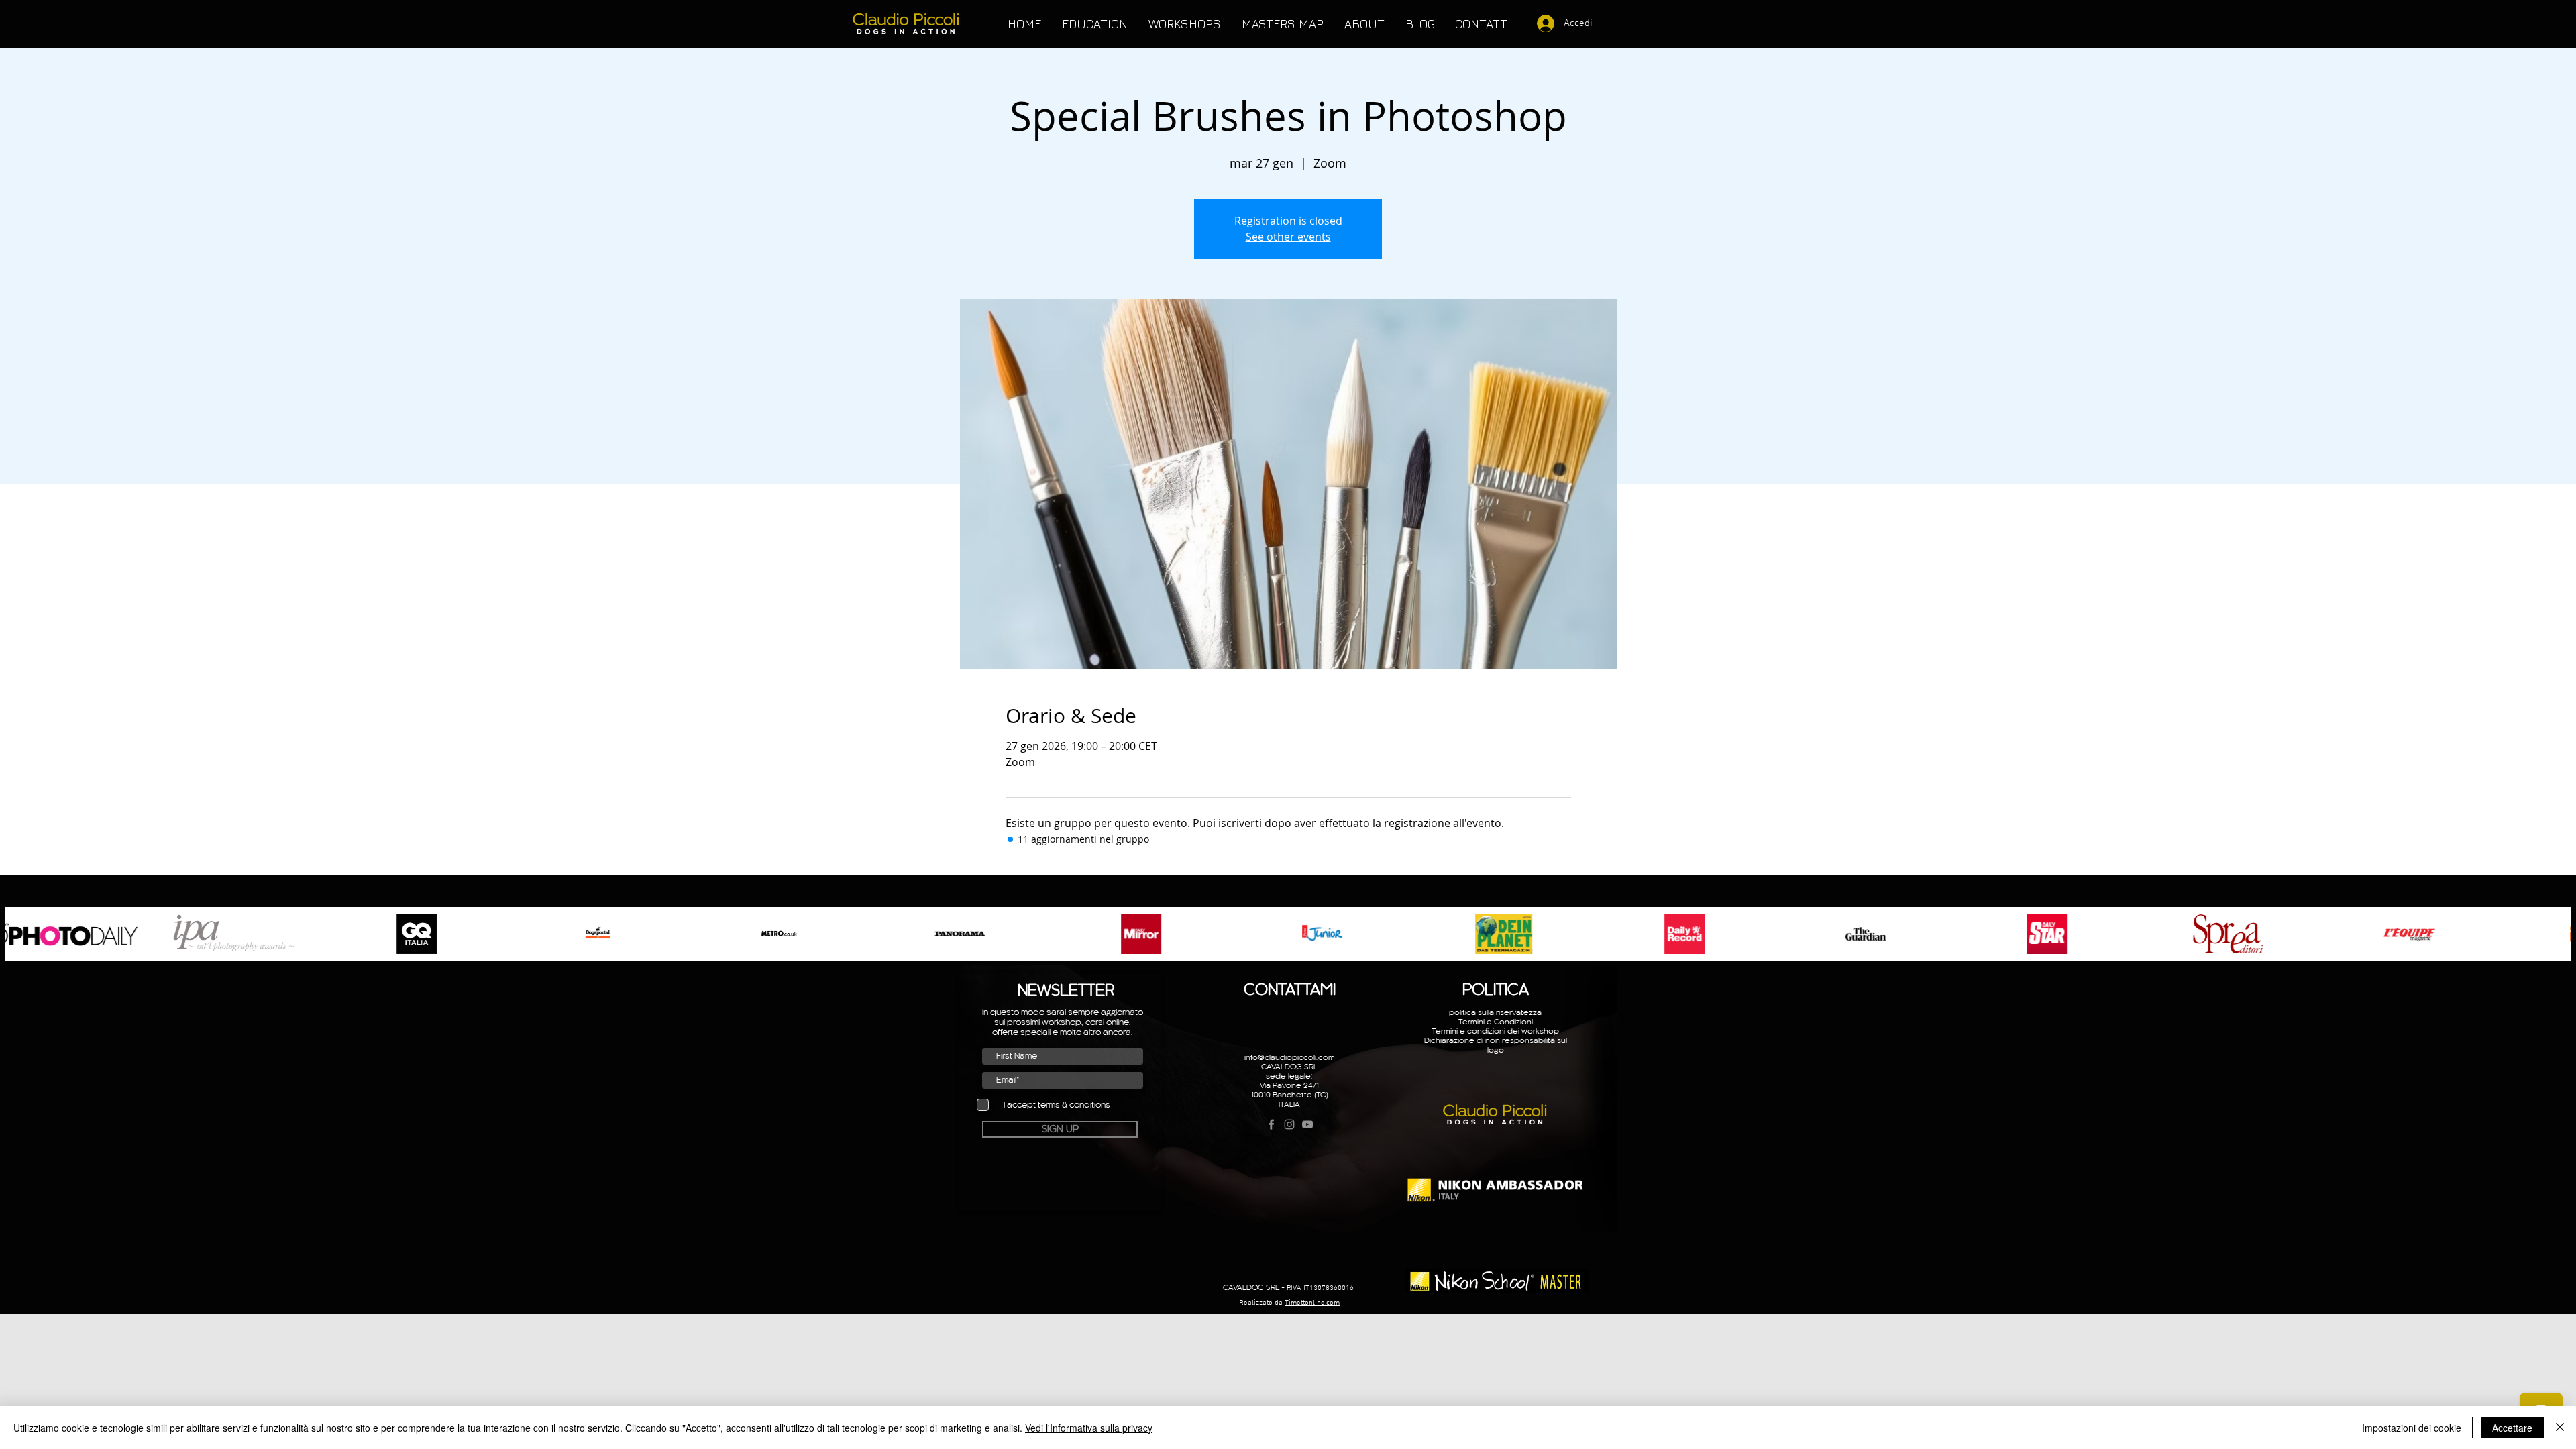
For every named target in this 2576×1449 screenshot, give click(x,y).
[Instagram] (1289, 1124)
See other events (1288, 237)
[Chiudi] (2560, 1428)
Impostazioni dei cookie (2412, 1428)
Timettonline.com (1312, 1303)
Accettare (2512, 1428)
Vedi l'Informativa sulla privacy (1089, 1428)
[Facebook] (1271, 1124)
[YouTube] (1307, 1124)
